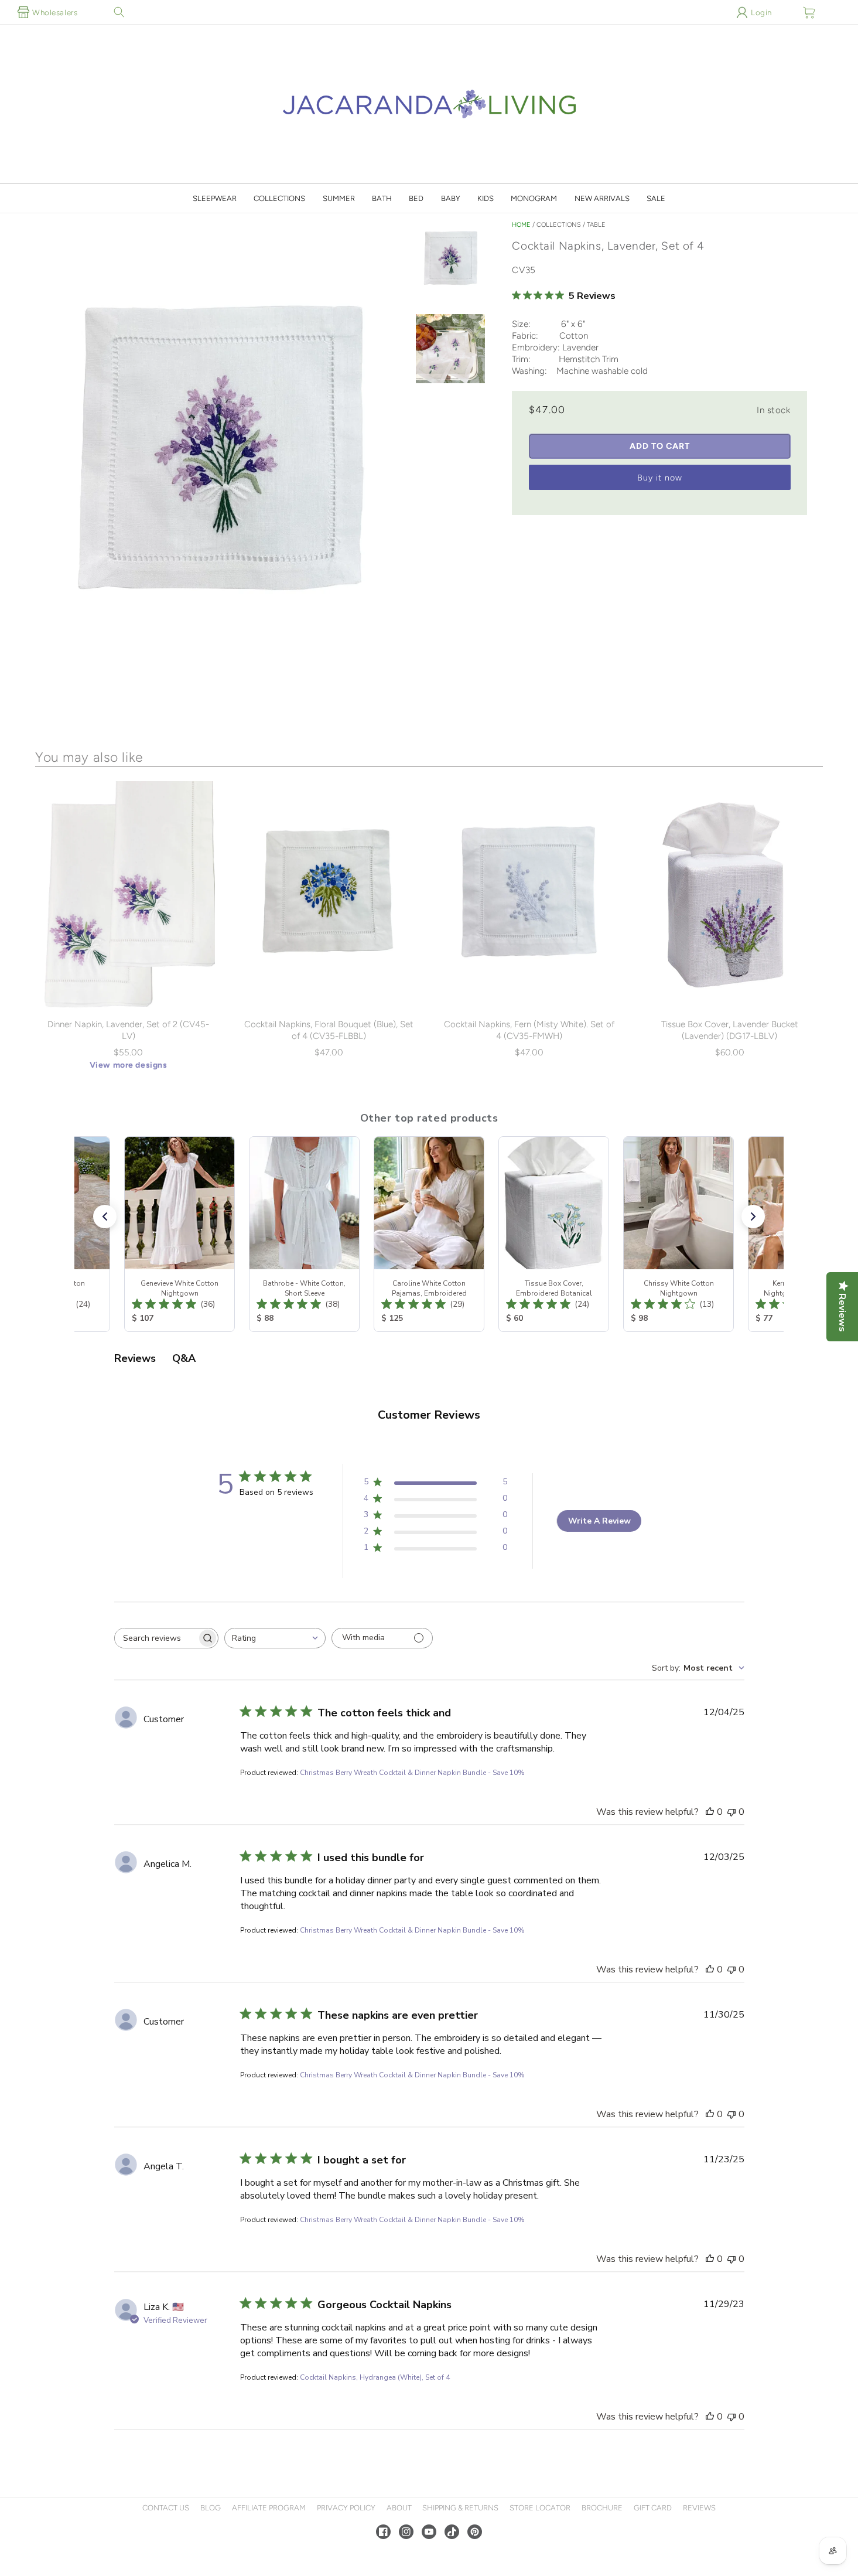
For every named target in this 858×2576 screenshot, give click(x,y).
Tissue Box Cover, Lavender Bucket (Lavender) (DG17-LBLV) (730, 1030)
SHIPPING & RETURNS (460, 2508)
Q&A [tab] (184, 1358)
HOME (521, 225)
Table (596, 225)
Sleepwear (215, 198)
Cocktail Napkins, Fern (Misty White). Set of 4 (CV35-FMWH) (529, 1030)
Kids (486, 198)
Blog (211, 2508)
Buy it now (660, 478)
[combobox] (275, 1638)
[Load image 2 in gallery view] (450, 350)
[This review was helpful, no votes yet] (710, 1812)
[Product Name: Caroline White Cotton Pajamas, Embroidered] (429, 1234)
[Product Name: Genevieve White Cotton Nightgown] (180, 1234)
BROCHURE (602, 2508)
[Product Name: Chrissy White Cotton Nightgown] (678, 1234)
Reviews (699, 2508)
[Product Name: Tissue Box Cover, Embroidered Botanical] (554, 1234)
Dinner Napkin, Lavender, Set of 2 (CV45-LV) (128, 1030)
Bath (382, 198)
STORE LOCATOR (540, 2508)
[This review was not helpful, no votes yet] (731, 1812)
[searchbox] (156, 1638)
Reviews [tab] (135, 1358)
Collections (279, 198)
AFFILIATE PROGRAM (269, 2508)
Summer (339, 198)
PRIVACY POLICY (346, 2508)
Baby (451, 198)
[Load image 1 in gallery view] (450, 261)
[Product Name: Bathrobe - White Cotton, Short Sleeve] (304, 1234)
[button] (119, 12)
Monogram (534, 198)
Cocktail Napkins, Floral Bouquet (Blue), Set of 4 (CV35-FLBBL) (329, 1030)
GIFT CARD (653, 2508)
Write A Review (599, 1521)
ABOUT (399, 2508)
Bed (416, 198)
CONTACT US (166, 2508)
